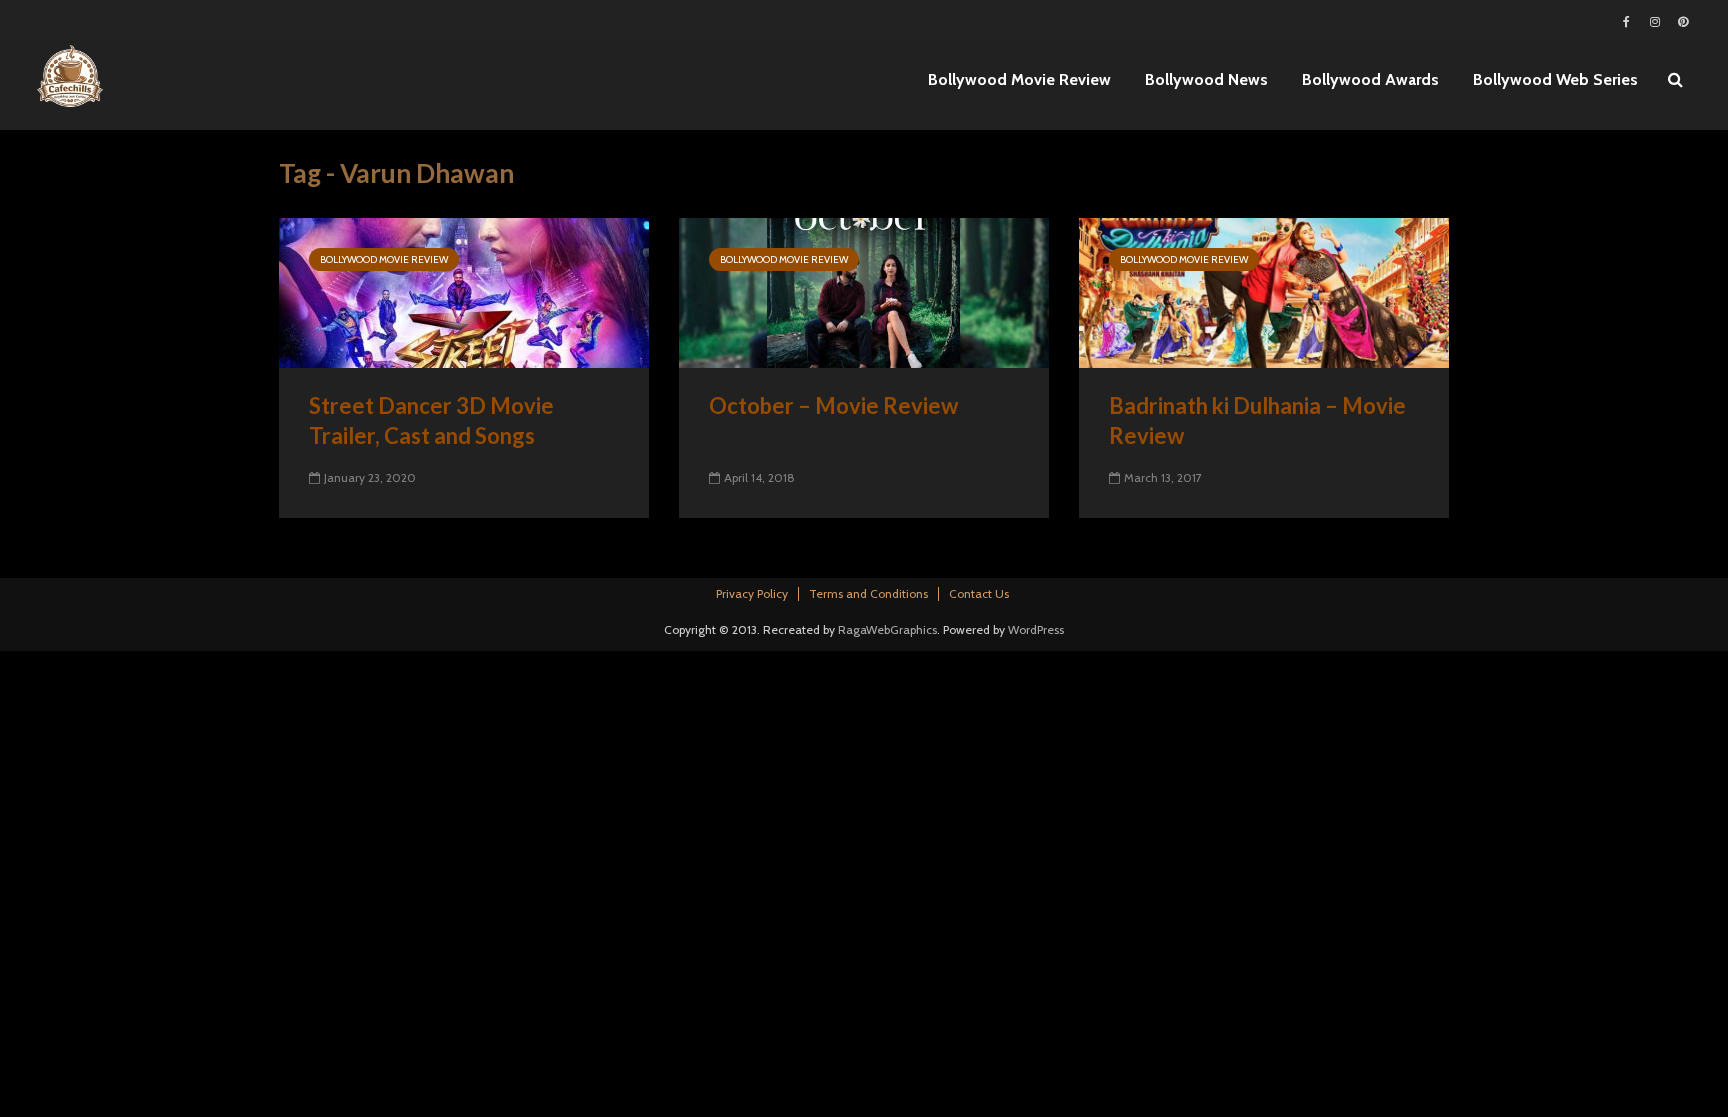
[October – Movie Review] (864, 291)
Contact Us (979, 593)
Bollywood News (1206, 79)
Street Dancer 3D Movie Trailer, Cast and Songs (431, 420)
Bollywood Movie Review (1019, 79)
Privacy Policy (752, 593)
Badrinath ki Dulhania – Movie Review (1257, 420)
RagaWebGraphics (887, 629)
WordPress (1036, 629)
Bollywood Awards (1370, 79)
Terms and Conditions (868, 593)
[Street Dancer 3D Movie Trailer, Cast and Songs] (464, 291)
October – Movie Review (833, 405)
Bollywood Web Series (1555, 79)
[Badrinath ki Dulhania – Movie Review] (1264, 291)
